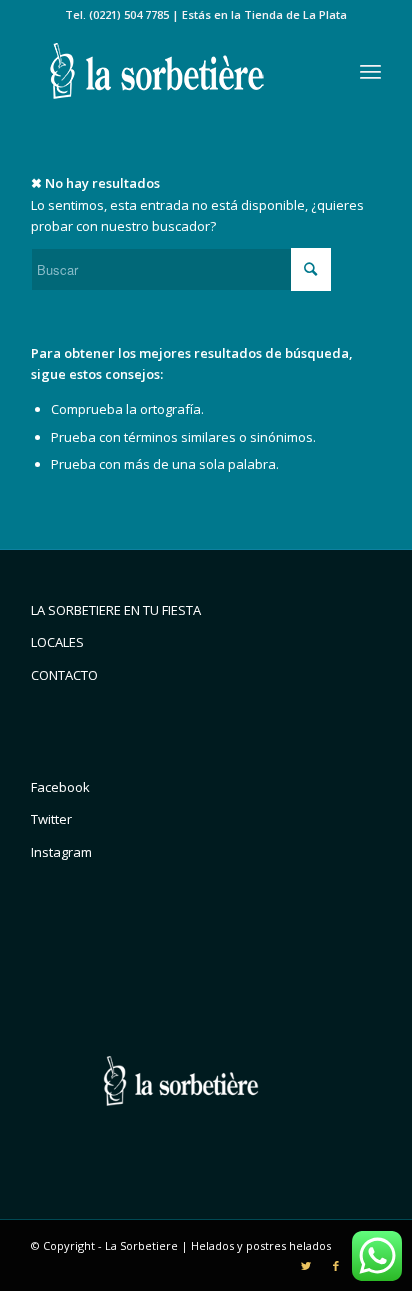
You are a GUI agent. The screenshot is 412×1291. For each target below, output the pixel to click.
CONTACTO (64, 675)
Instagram (61, 852)
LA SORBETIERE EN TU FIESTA (116, 610)
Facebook (60, 787)
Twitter (51, 819)
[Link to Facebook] (336, 1266)
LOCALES (57, 642)
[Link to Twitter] (306, 1266)
